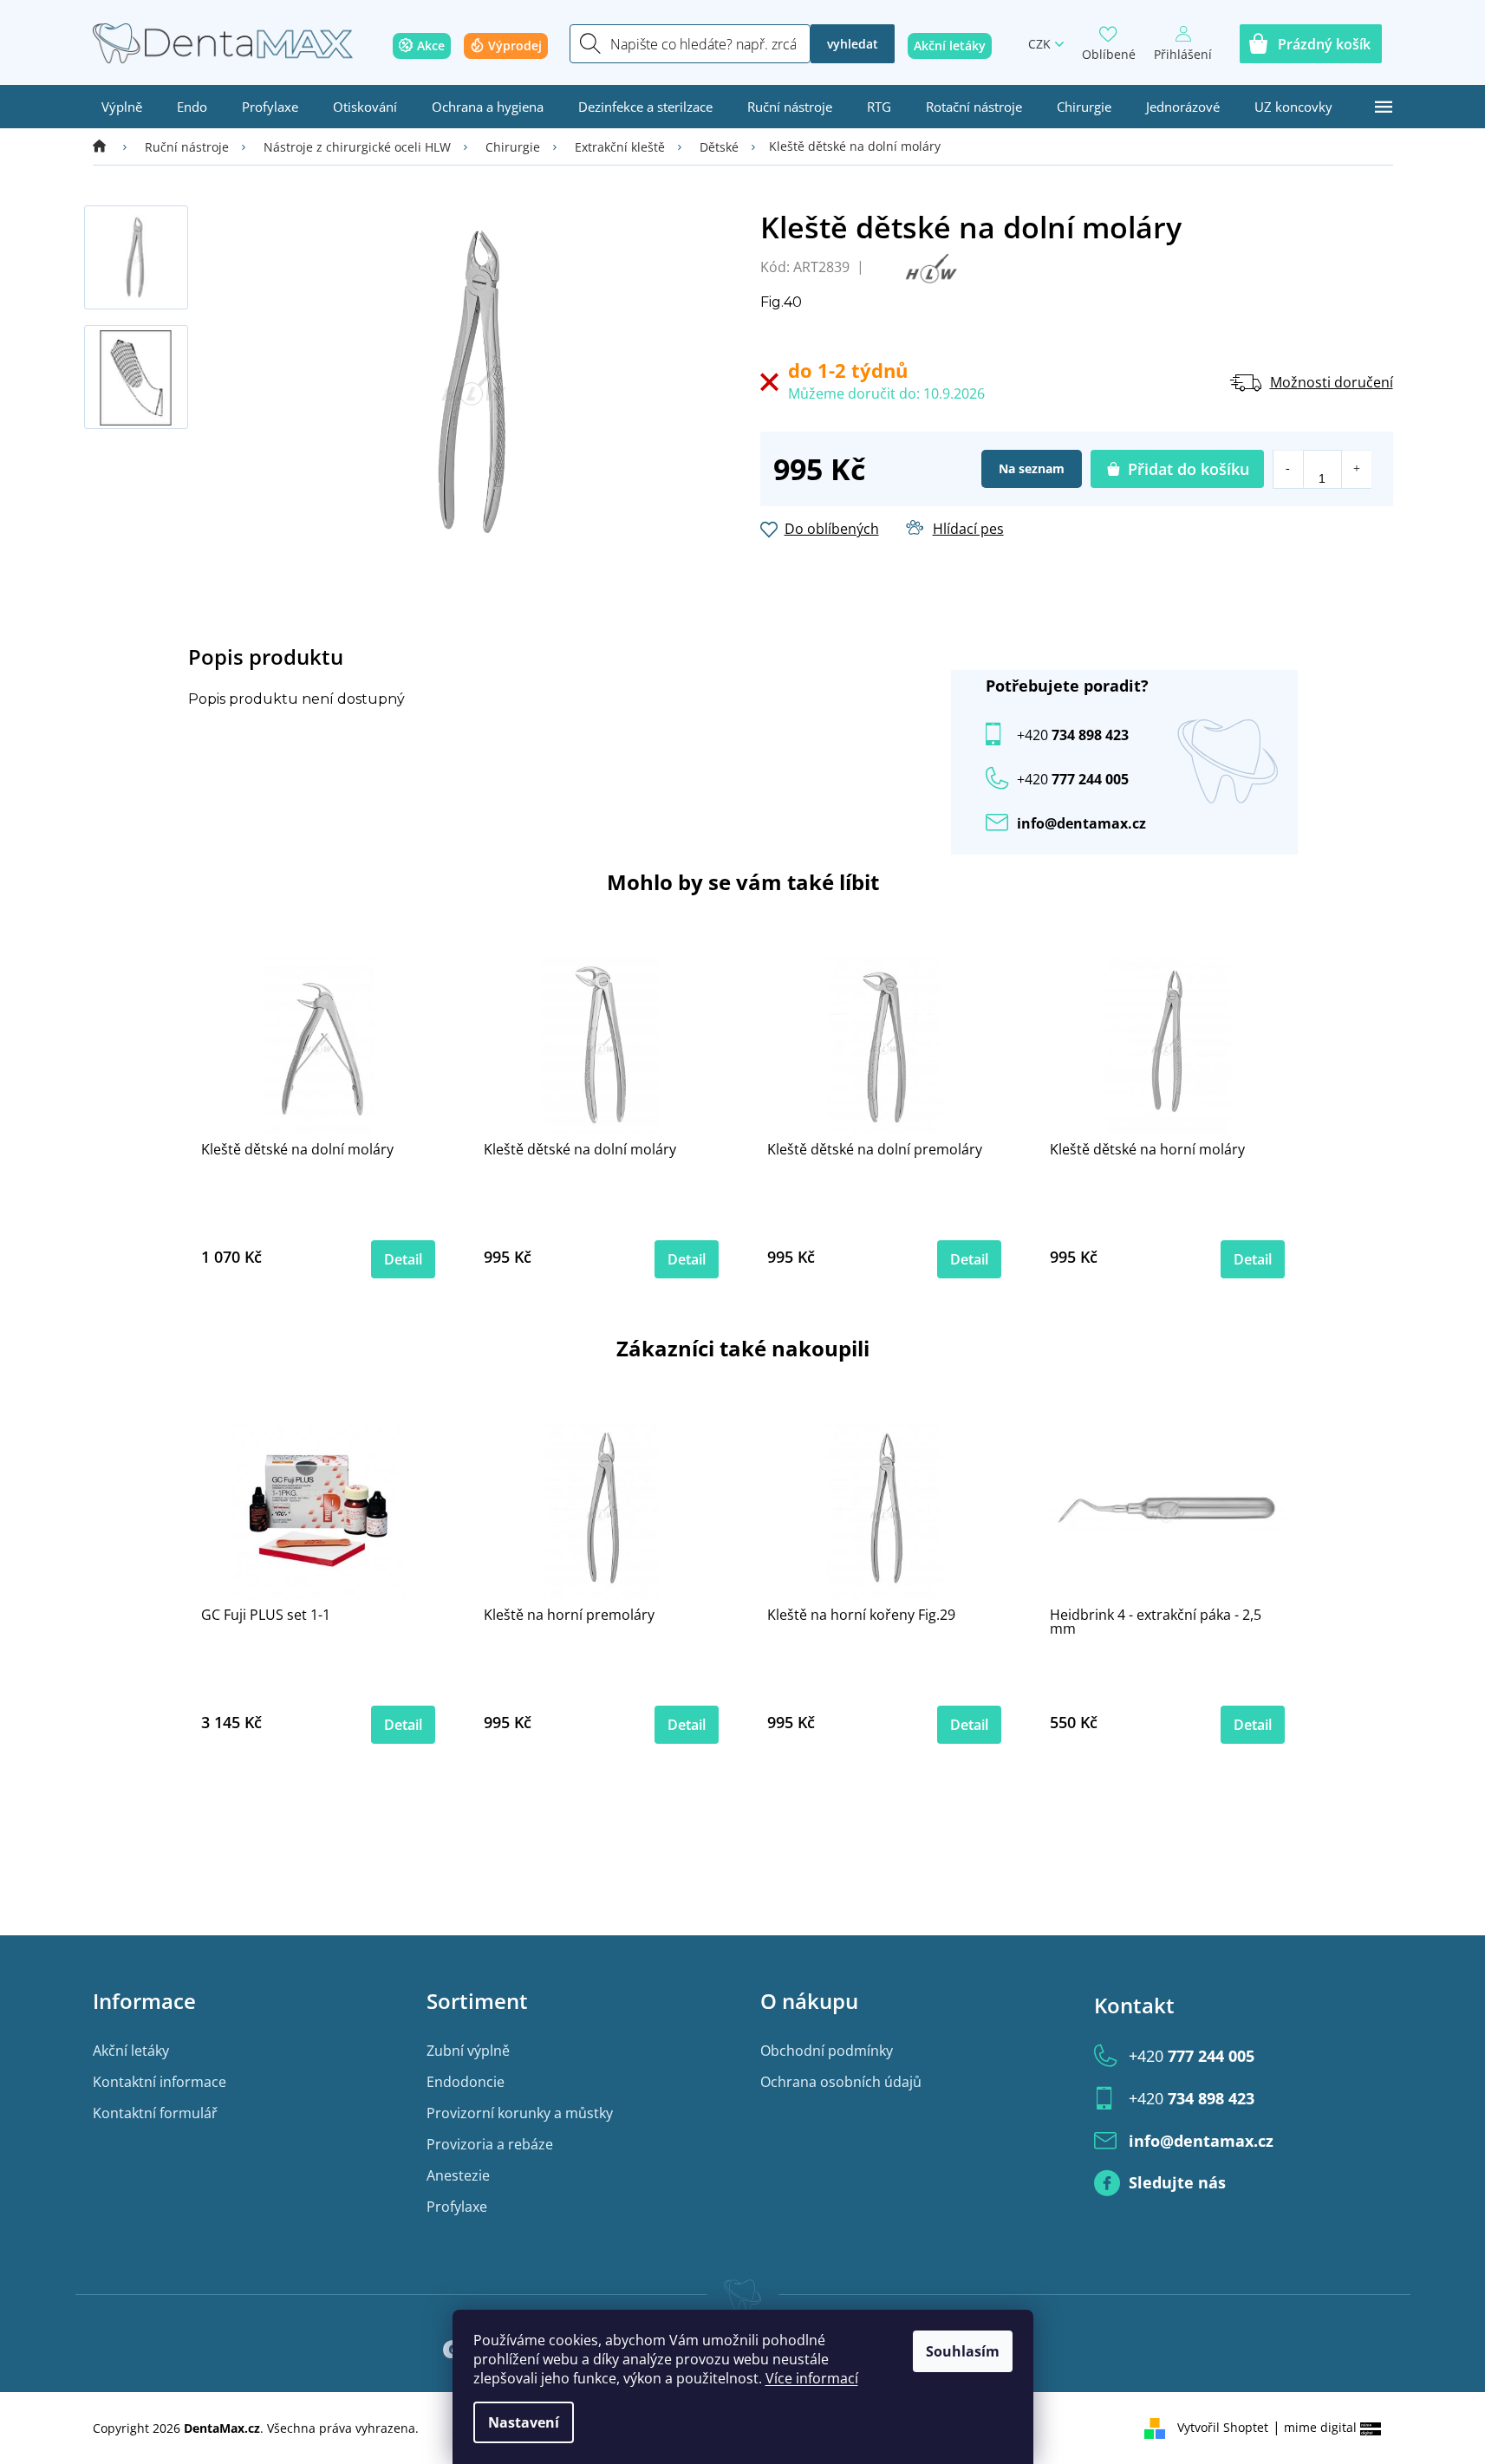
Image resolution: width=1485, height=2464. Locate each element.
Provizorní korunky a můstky (520, 2113)
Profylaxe (457, 2207)
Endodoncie (466, 2082)
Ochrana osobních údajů (841, 2082)
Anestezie (458, 2175)
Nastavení (524, 2422)
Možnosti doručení (1332, 382)
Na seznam (1032, 468)
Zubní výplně (468, 2051)
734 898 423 (1073, 735)
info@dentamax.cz (1081, 823)
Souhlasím (963, 2351)
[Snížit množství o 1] (1289, 469)
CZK (1039, 44)
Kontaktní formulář (155, 2113)
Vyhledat (853, 44)
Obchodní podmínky (827, 2051)
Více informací (812, 2378)
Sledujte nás (1177, 2182)
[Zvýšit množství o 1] (1356, 469)
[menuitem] (122, 107)
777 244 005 (1192, 2056)
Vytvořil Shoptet (1223, 2427)
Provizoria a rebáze (490, 2144)
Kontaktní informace (160, 2082)
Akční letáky (131, 2051)
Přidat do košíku (1189, 469)
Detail (403, 1259)
